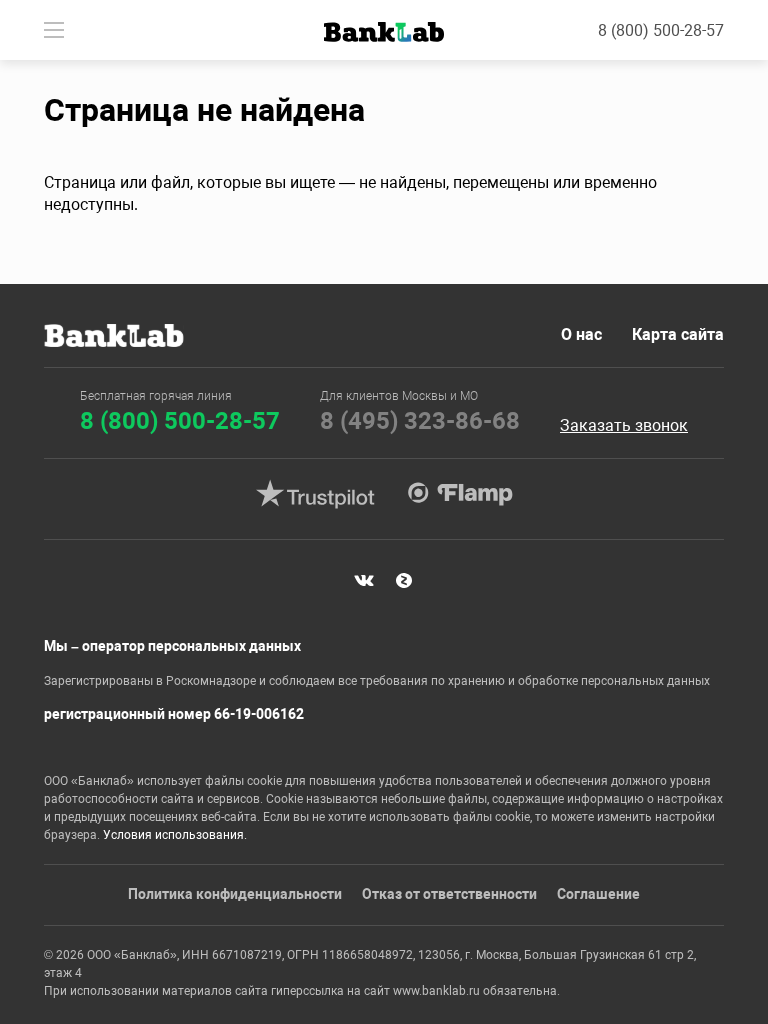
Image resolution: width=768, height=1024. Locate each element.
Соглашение (598, 894)
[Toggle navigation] (54, 30)
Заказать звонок (624, 426)
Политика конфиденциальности (235, 894)
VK (364, 580)
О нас (581, 334)
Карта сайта (678, 334)
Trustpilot (315, 494)
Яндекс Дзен (404, 580)
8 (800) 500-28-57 (661, 30)
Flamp (460, 494)
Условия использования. (175, 835)
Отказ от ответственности (449, 894)
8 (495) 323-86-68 (420, 421)
